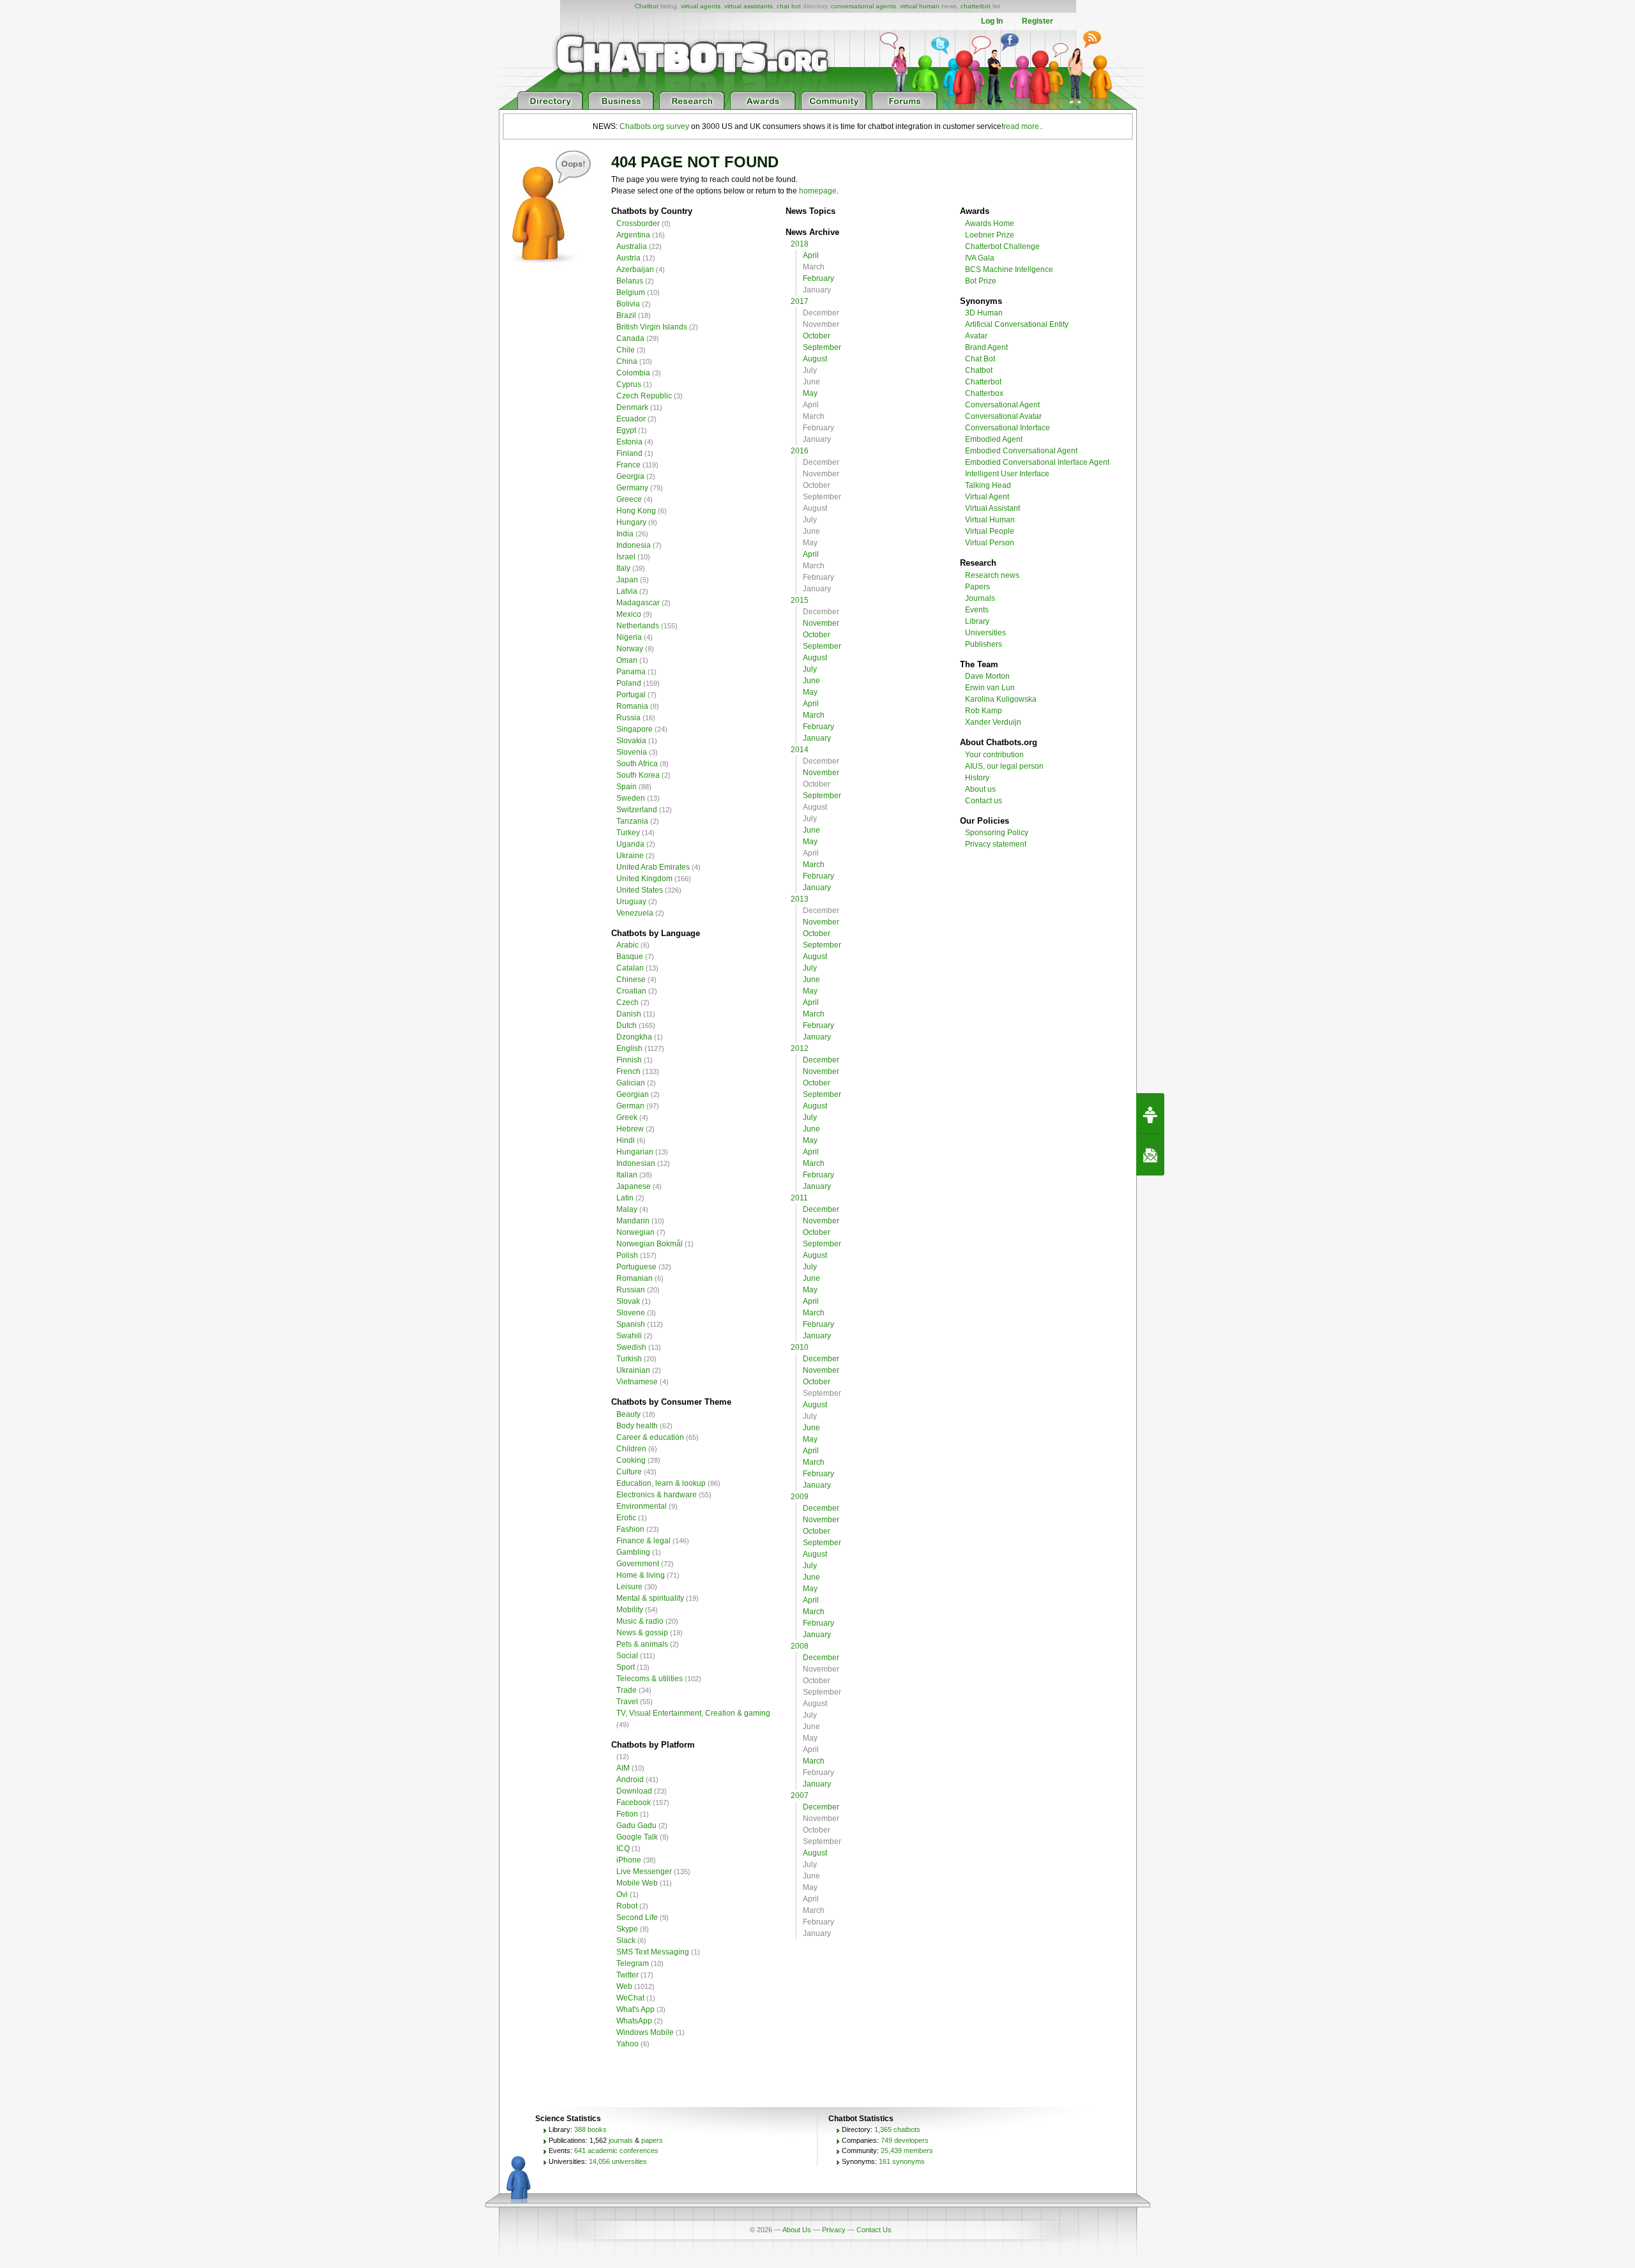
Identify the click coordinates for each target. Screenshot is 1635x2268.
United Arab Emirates (653, 867)
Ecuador (631, 419)
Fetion (627, 1814)
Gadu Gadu (636, 1826)
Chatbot (647, 6)
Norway (630, 649)
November (821, 623)
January (817, 738)
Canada (630, 338)
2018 (800, 244)
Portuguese (636, 1267)
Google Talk (637, 1837)
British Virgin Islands (652, 327)
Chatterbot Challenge (1002, 246)
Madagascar (638, 603)
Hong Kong (636, 511)
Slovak (628, 1301)
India (625, 534)
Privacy (834, 2230)
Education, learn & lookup (661, 1483)
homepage (818, 191)
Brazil (626, 315)
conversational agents (863, 6)
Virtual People (990, 531)
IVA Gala (980, 258)
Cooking (631, 1460)
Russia (628, 718)
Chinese (631, 979)
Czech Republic (644, 396)
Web (624, 1986)
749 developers (905, 2140)
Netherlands (638, 626)
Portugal (631, 695)
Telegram (633, 1963)
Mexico (629, 614)
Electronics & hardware (657, 1495)
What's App (635, 2009)
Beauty (628, 1414)
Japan (627, 580)
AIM (623, 1768)
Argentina (633, 235)
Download (634, 1791)
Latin (625, 1198)
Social (627, 1656)
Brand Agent (986, 347)
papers (652, 2140)
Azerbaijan (635, 269)
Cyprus (629, 384)
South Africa (637, 764)
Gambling (633, 1552)
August (815, 359)
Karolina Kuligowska (1001, 699)
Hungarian (635, 1152)
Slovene (631, 1313)
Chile (626, 350)
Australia (632, 246)
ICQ (623, 1848)
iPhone (629, 1860)
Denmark (632, 407)
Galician (631, 1083)
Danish (629, 1014)
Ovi (622, 1894)
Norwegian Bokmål (650, 1244)
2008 (800, 1646)
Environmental (642, 1506)
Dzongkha (634, 1037)
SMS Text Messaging (653, 1952)
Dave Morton (987, 676)
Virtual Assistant (992, 508)
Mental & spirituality (650, 1598)
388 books (590, 2129)
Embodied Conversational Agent (1021, 451)
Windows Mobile (645, 2032)
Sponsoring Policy (997, 833)
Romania (632, 706)
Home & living (641, 1575)
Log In (992, 21)
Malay (627, 1209)
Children (631, 1449)
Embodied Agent (994, 439)
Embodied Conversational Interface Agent (1037, 462)
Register (1038, 21)
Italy (623, 568)
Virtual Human (990, 520)
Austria (628, 258)
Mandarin (633, 1221)
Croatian (631, 991)
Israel (626, 557)
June (811, 681)
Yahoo (627, 2044)
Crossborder (638, 223)
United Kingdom (644, 879)
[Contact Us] (1150, 1155)
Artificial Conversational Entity (1017, 324)
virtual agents (701, 6)
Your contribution (994, 755)
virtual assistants (749, 6)
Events (977, 610)
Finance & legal (643, 1541)
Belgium (631, 292)
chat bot (789, 6)
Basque (630, 956)
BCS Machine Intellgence (1009, 269)
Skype (627, 1929)
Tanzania (632, 821)
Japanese (634, 1186)
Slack (626, 1940)
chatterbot (976, 6)
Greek (627, 1117)
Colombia (633, 373)
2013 (800, 899)
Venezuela (635, 913)
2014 (800, 750)
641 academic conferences (616, 2151)
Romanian (635, 1278)
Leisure (629, 1587)
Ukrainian (633, 1370)
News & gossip (642, 1633)
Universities (985, 633)
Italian (627, 1175)
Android (630, 1780)
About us (980, 789)
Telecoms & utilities (650, 1679)
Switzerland (637, 810)
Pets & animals (642, 1644)
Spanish (631, 1324)
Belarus (630, 281)
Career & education (650, 1437)
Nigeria (629, 637)
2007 (800, 1795)
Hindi (626, 1140)
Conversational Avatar (1003, 416)
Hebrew (630, 1129)
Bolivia (628, 304)
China (627, 361)
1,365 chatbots (897, 2129)
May (810, 393)
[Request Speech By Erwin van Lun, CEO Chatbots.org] (1150, 1114)
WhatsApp (634, 2021)
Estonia (629, 442)
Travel (627, 1702)
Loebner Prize (990, 235)
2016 (800, 451)
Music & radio (640, 1621)
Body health (637, 1426)
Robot (627, 1906)
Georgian (633, 1094)
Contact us (984, 801)
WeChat (630, 1998)
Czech (627, 1002)
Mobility (630, 1610)
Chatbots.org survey (654, 126)
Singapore (635, 729)
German (630, 1106)
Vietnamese (637, 1382)
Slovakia (631, 741)
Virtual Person (990, 543)
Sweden (631, 798)
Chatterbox (984, 393)
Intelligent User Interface (1007, 474)
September (822, 347)
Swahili (629, 1336)
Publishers (984, 644)
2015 (800, 600)
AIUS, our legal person (1004, 766)
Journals (980, 598)
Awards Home (990, 223)
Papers (977, 587)
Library (977, 621)
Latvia (627, 591)
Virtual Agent (987, 497)
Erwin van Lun (990, 688)
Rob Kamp (984, 711)
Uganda (630, 844)
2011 (799, 1198)
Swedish (631, 1347)
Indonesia (634, 545)
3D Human (984, 313)
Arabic (627, 945)
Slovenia (632, 752)
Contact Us (874, 2230)
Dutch (627, 1025)
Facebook (634, 1803)
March (814, 715)
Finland (629, 453)
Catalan (630, 968)
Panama (631, 672)
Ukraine (630, 856)
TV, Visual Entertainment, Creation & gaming (693, 1713)
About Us (797, 2230)
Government (638, 1564)
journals (621, 2140)
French (628, 1071)
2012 (800, 1048)
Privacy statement (996, 844)
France (628, 465)
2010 (800, 1347)
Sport (626, 1667)
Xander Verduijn (993, 722)
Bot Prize (981, 281)
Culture (629, 1472)
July (810, 669)
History (977, 778)
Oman (627, 660)
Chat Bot (980, 359)
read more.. (1023, 126)
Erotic (626, 1518)
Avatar (976, 336)
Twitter (627, 1975)
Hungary (631, 522)
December (821, 1060)
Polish (627, 1255)
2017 (800, 301)
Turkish (629, 1359)
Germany (632, 488)
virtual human (920, 6)
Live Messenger (644, 1871)
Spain (627, 787)
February (818, 278)
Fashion (630, 1529)
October (817, 336)
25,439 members (907, 2151)
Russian (631, 1290)
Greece (629, 499)
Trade (627, 1690)
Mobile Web (637, 1883)
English (629, 1048)
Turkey (628, 833)
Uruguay (631, 902)
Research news (992, 575)
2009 (800, 1497)
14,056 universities (618, 2161)
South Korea (638, 775)
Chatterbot (983, 382)
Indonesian (636, 1163)
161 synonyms (902, 2161)
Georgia (630, 476)
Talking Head (988, 485)
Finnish (629, 1060)
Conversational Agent (1002, 405)
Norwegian (635, 1232)
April (811, 255)
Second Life (637, 1917)
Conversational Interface (1008, 428)
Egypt (626, 430)
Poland (629, 683)
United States (640, 890)
